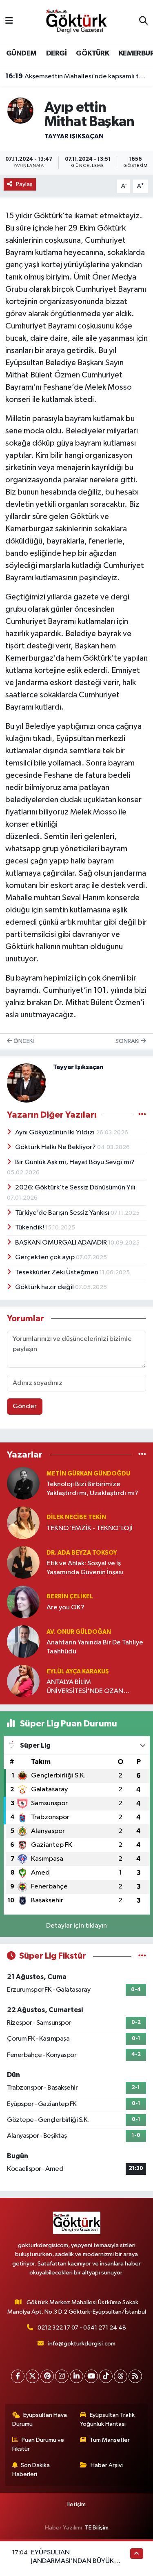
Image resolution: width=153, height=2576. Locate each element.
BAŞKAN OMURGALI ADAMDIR (62, 1243)
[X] (32, 2376)
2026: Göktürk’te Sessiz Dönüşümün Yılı (75, 1188)
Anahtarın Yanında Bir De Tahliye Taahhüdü (95, 1647)
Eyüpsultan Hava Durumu (40, 2420)
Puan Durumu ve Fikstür (38, 2444)
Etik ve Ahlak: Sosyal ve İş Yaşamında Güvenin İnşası (85, 1568)
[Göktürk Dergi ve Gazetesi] (76, 21)
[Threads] (121, 2376)
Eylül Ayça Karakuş (78, 1672)
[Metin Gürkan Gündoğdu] (23, 1483)
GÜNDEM (21, 53)
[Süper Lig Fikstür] (142, 1956)
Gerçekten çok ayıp (45, 1257)
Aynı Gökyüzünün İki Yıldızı (55, 1133)
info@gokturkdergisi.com (82, 2344)
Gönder (25, 1406)
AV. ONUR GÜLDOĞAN (79, 1632)
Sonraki (128, 1041)
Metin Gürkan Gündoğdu (88, 1474)
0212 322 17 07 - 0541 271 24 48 (82, 2328)
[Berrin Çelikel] (23, 1602)
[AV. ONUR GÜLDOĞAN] (23, 1641)
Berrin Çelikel (70, 1596)
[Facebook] (18, 2376)
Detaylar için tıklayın (76, 1926)
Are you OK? (65, 1608)
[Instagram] (62, 2376)
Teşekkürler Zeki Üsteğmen (57, 1272)
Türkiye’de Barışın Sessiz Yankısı (63, 1213)
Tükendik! (30, 1228)
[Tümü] (142, 1454)
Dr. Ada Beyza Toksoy (82, 1553)
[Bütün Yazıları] (142, 1115)
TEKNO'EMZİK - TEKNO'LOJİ (90, 1528)
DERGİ (56, 53)
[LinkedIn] (76, 2376)
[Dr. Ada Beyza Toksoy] (23, 1562)
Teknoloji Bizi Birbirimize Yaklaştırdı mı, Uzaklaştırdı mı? (92, 1489)
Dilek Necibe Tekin (76, 1517)
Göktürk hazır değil (45, 1287)
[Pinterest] (47, 2376)
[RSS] (135, 2376)
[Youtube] (91, 2376)
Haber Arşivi (107, 2465)
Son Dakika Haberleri (31, 2470)
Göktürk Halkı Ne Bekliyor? (56, 1147)
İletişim (76, 2504)
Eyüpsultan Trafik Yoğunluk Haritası (107, 2420)
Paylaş (24, 184)
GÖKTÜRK (92, 53)
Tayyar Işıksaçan (74, 136)
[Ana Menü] (9, 21)
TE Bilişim (97, 2528)
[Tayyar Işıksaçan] (20, 110)
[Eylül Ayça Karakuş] (23, 1681)
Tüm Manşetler (110, 2440)
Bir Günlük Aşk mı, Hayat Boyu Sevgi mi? (75, 1162)
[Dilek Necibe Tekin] (23, 1523)
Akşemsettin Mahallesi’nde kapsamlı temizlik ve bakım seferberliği (77, 76)
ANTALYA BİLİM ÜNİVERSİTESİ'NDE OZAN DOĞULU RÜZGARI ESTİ (85, 1687)
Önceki (23, 1041)
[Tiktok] (106, 2376)
